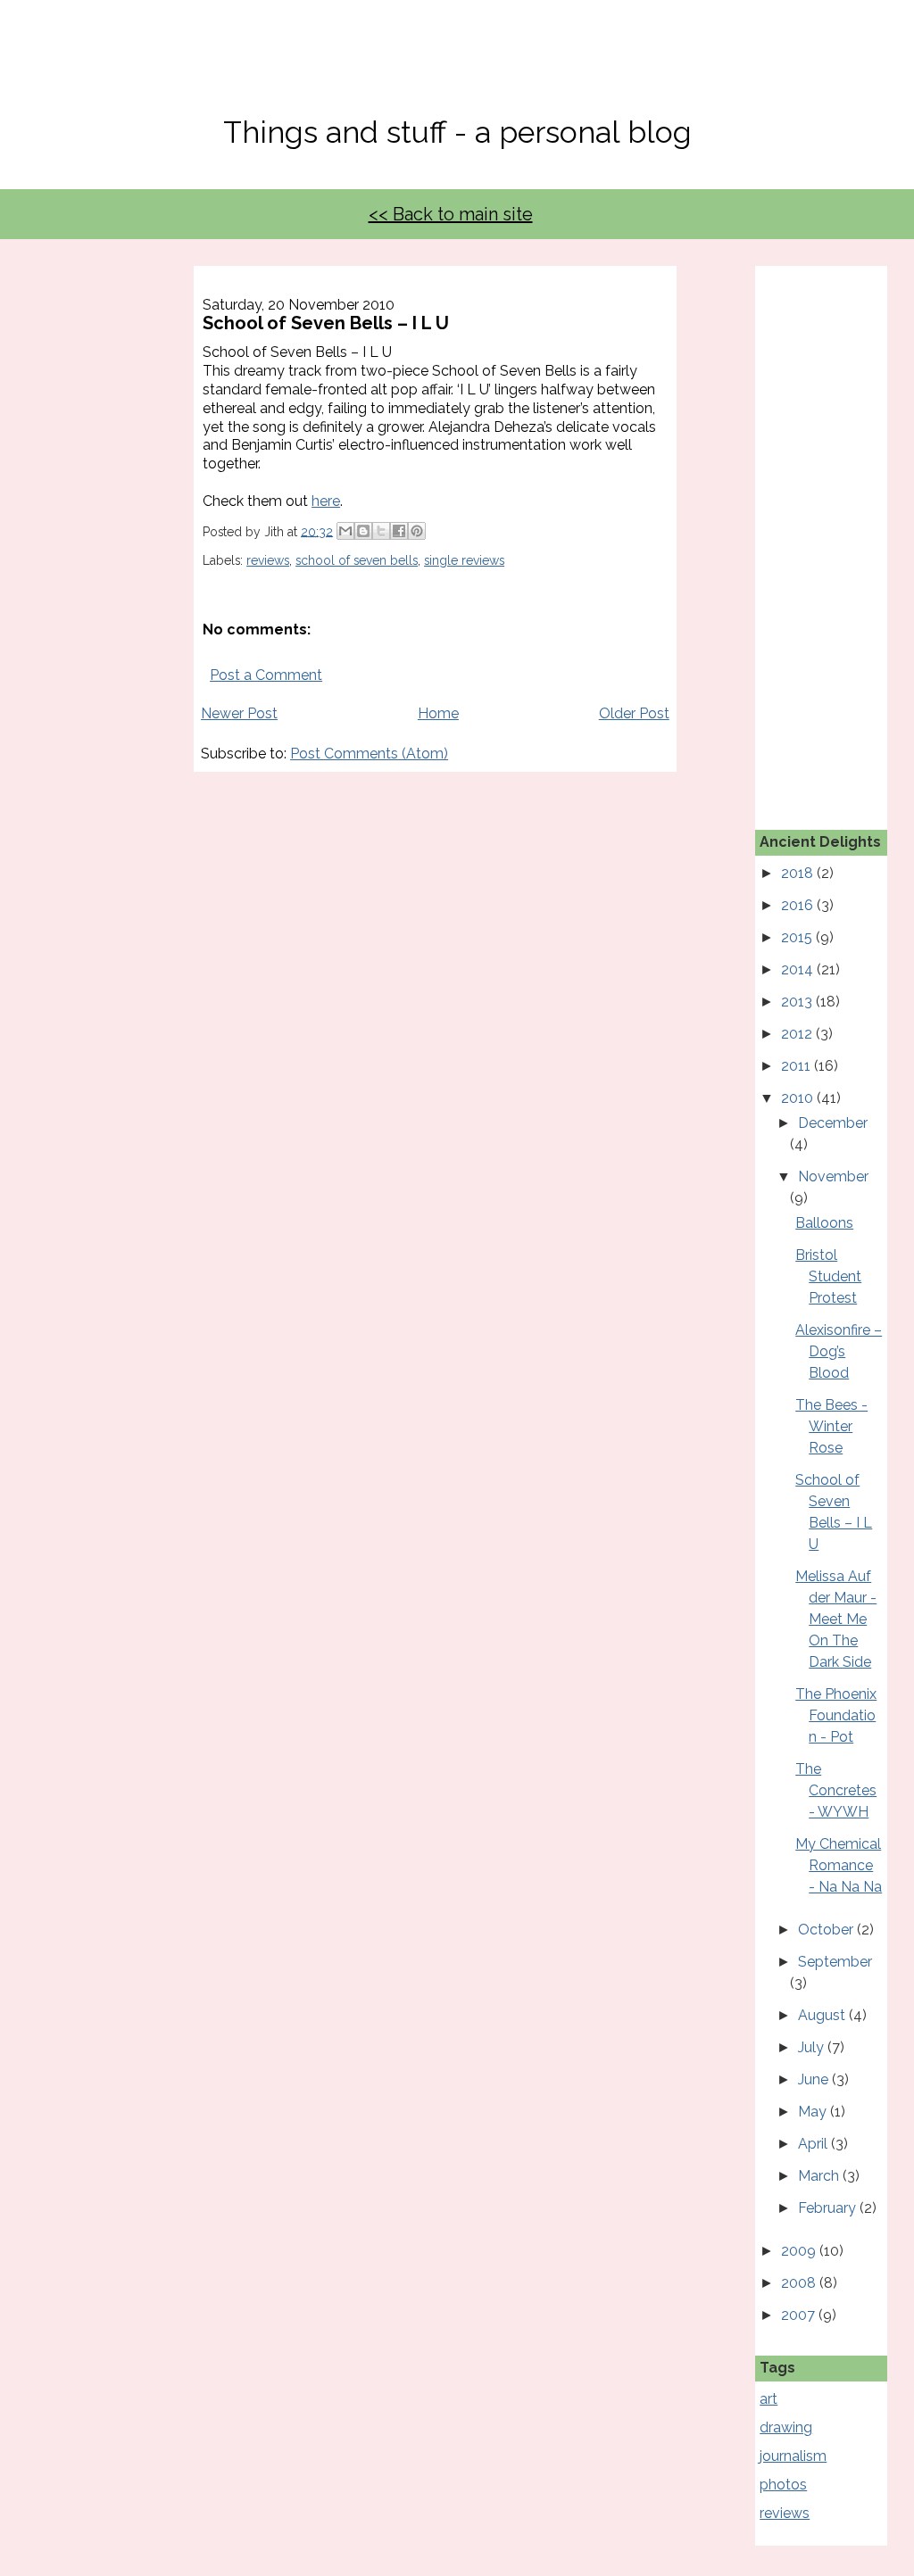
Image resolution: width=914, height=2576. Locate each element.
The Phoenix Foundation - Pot (836, 1715)
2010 (799, 1098)
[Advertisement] (836, 534)
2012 (798, 1034)
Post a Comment (266, 675)
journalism (793, 2456)
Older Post (634, 713)
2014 (799, 969)
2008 (800, 2283)
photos (783, 2485)
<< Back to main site (451, 214)
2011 (798, 1066)
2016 (799, 905)
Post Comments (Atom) (369, 754)
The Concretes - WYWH (836, 1790)
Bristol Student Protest (828, 1276)
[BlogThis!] (363, 531)
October (827, 1930)
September (835, 1962)
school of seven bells (357, 560)
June (815, 2079)
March (820, 2176)
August (823, 2015)
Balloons (824, 1223)
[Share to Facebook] (399, 531)
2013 (798, 1002)
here (326, 501)
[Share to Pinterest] (417, 531)
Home (438, 713)
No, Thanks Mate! (457, 69)
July (813, 2047)
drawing (786, 2427)
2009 (800, 2251)
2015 (798, 937)
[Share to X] (381, 531)
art (769, 2399)
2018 (799, 873)
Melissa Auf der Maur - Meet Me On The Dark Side (836, 1619)
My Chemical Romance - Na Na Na (839, 1865)
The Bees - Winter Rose (831, 1426)
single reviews (464, 560)
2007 (800, 2315)
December (833, 1123)
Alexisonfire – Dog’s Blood (839, 1351)
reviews (268, 560)
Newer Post (239, 713)
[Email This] (345, 531)
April (814, 2144)
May (814, 2112)
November (833, 1176)
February (829, 2208)
